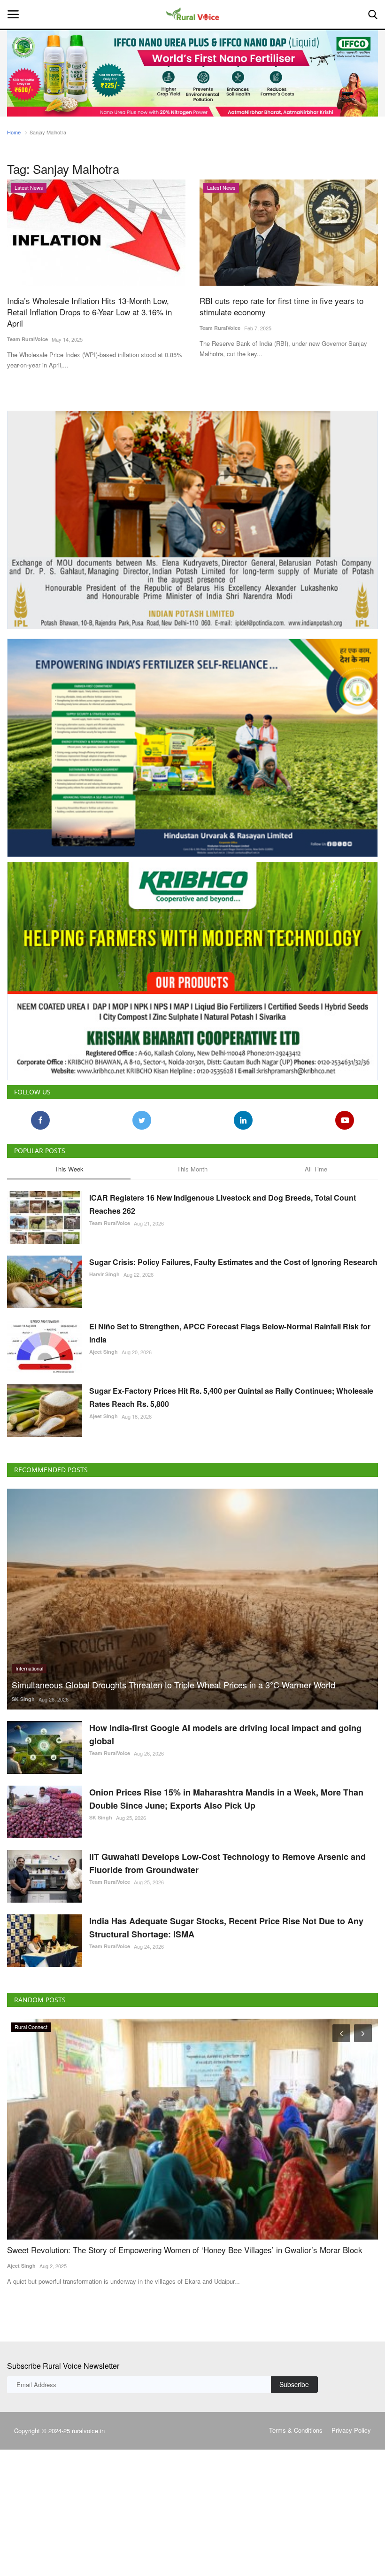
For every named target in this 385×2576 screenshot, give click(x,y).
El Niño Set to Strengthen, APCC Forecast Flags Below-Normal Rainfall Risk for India (230, 1333)
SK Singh (23, 1699)
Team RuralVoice (27, 339)
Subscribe (294, 2384)
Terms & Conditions (296, 2430)
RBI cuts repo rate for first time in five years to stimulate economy (281, 306)
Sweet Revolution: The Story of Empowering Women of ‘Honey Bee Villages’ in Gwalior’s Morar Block (185, 2250)
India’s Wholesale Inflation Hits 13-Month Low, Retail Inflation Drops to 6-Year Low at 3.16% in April (89, 312)
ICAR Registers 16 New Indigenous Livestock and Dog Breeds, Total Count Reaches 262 (223, 1204)
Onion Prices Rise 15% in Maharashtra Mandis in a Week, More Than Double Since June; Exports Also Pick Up (226, 1799)
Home (14, 132)
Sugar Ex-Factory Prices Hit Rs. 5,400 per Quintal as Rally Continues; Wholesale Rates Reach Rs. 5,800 (231, 1397)
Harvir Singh (104, 1274)
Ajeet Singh (104, 1352)
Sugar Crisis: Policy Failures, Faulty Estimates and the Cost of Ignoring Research (233, 1262)
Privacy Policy (351, 2430)
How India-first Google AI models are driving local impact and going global (225, 1734)
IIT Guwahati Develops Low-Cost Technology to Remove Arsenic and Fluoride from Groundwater (227, 1863)
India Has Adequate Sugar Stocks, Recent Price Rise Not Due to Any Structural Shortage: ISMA (226, 1928)
